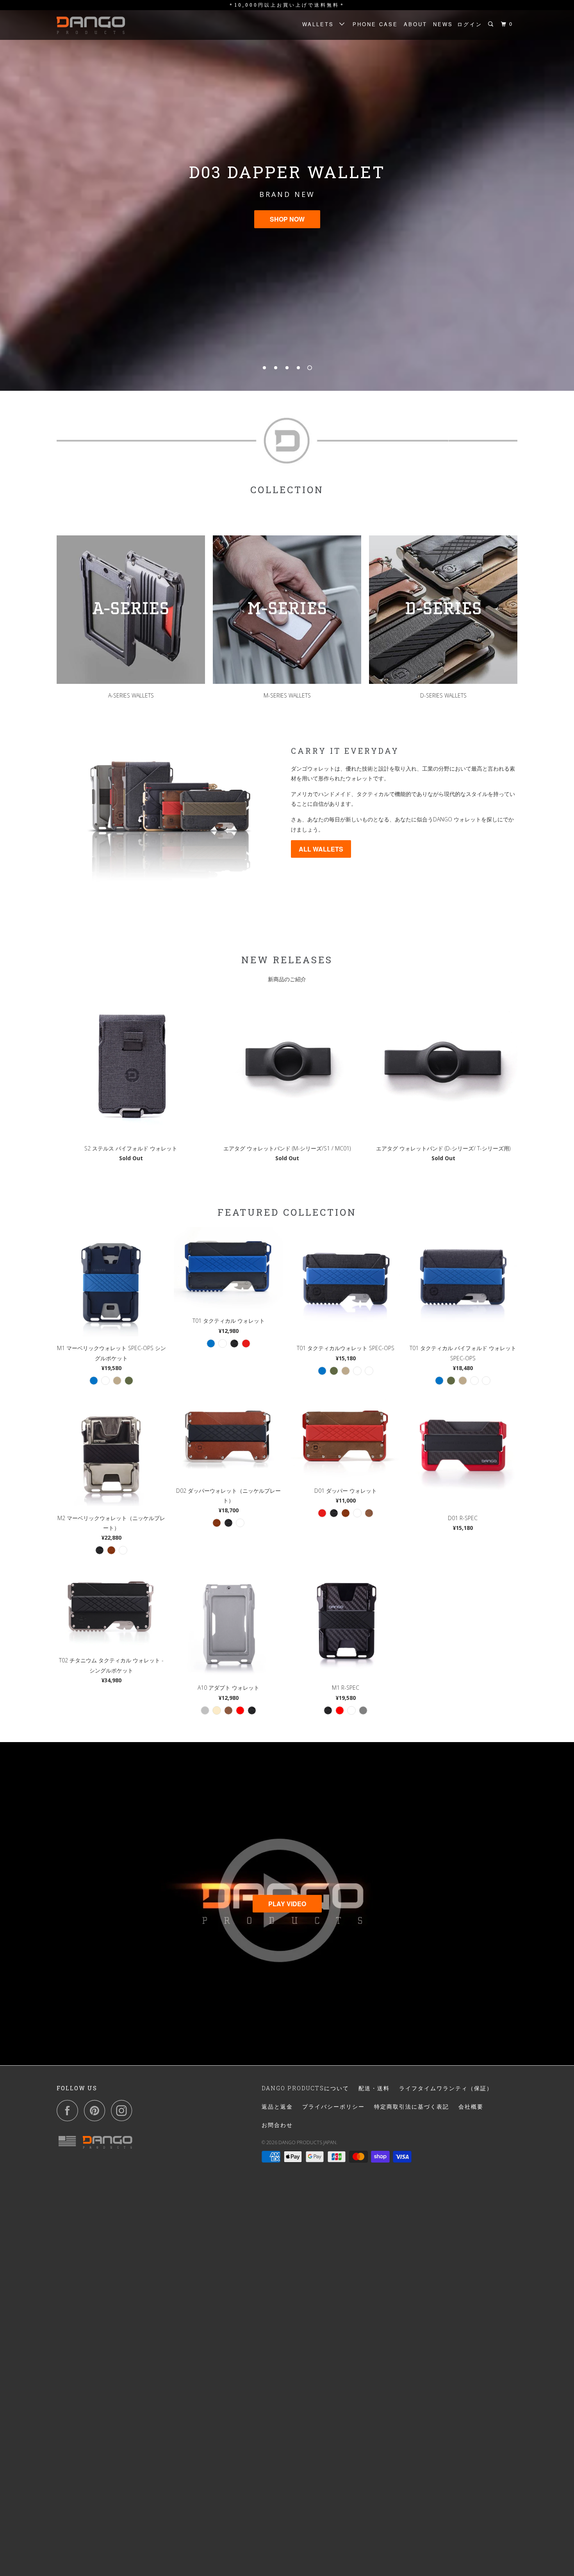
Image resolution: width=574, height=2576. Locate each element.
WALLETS (321, 24)
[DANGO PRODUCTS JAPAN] (97, 25)
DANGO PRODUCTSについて (305, 2088)
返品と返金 (277, 2106)
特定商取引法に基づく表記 (412, 2106)
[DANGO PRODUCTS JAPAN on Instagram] (124, 2110)
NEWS (443, 24)
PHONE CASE (375, 24)
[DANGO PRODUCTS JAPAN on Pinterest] (97, 2110)
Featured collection (287, 1212)
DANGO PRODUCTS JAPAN (307, 2142)
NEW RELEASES (287, 960)
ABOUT (415, 24)
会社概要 (471, 2106)
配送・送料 (374, 2088)
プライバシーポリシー (333, 2106)
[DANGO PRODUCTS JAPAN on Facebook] (70, 2110)
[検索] (492, 24)
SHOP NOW (287, 219)
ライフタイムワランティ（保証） (446, 2088)
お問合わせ (277, 2125)
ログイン (470, 24)
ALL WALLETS (321, 849)
